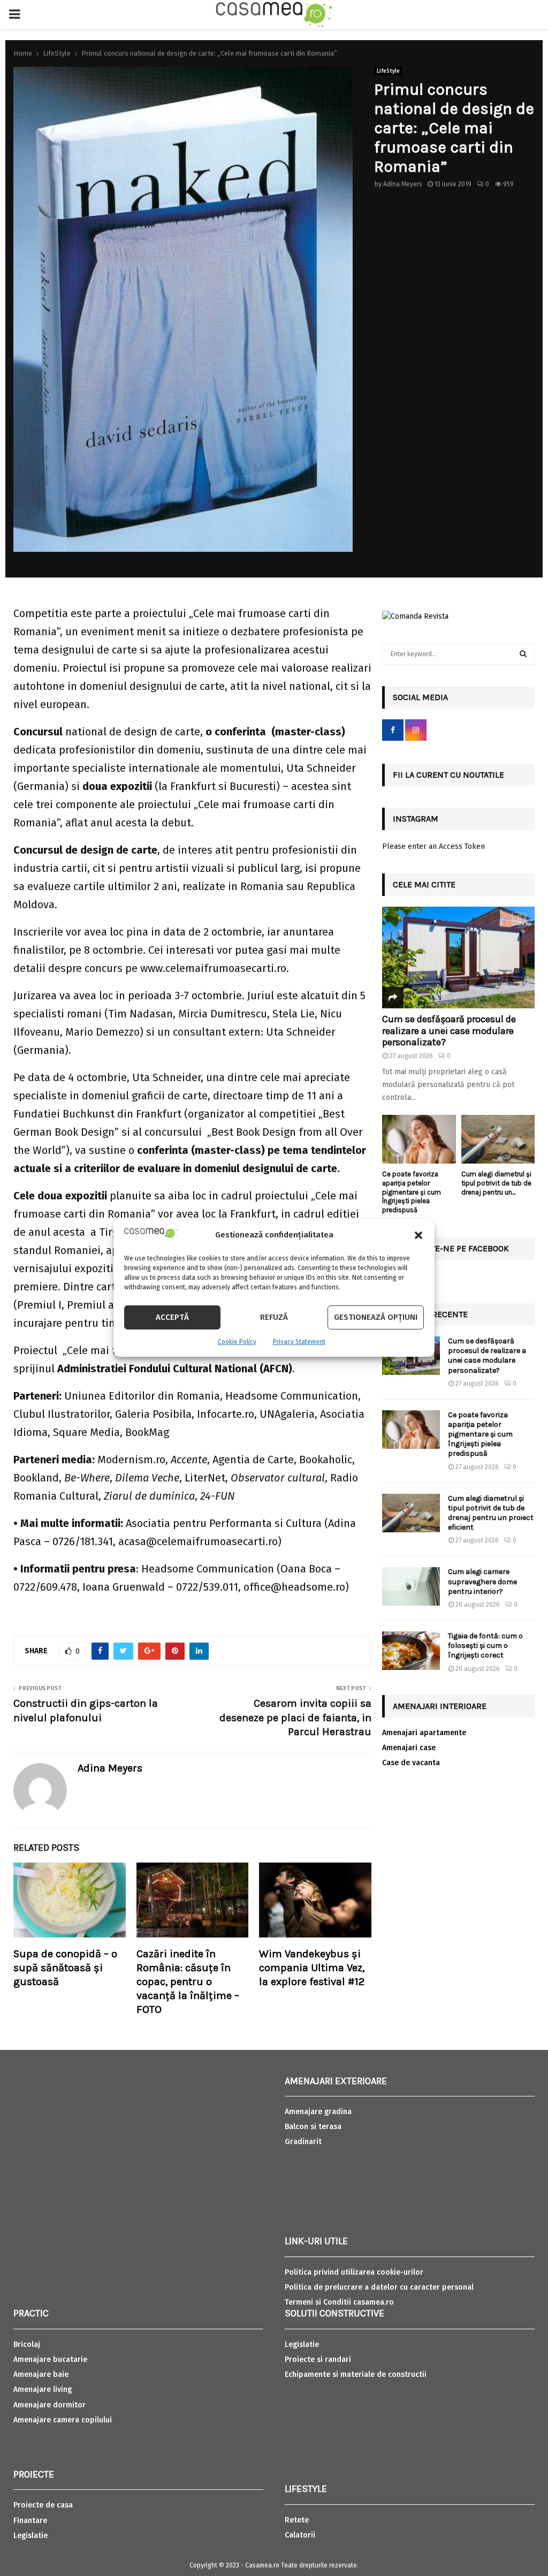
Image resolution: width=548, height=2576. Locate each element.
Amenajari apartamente (424, 1733)
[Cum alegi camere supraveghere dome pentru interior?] (411, 1586)
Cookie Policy (237, 1342)
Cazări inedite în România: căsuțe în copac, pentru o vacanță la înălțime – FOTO (188, 1982)
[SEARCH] (523, 654)
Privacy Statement (299, 1342)
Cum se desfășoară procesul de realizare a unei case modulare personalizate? (449, 1031)
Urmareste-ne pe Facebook (451, 1248)
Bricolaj (27, 2345)
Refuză (274, 1317)
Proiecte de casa (43, 2505)
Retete (297, 2520)
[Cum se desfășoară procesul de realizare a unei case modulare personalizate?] (458, 958)
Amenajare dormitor (50, 2405)
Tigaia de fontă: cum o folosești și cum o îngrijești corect (485, 1646)
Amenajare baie (41, 2374)
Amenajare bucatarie (50, 2360)
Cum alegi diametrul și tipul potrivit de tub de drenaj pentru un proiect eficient (491, 1513)
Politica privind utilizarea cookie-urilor (354, 2272)
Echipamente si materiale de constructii (356, 2374)
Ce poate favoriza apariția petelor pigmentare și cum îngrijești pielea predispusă (412, 1192)
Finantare (30, 2521)
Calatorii (300, 2535)
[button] (418, 1235)
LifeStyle (388, 71)
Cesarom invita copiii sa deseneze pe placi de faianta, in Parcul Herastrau (295, 1718)
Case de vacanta (411, 1763)
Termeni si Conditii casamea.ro (339, 2302)
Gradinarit (303, 2142)
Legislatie (31, 2536)
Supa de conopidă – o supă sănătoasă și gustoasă (65, 1968)
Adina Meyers (403, 184)
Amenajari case (409, 1748)
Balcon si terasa (313, 2127)
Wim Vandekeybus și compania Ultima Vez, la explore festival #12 (312, 1968)
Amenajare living (43, 2389)
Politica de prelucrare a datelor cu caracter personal (379, 2287)
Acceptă (172, 1317)
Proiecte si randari (318, 2360)
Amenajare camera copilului (63, 2420)
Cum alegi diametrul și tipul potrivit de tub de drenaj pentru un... (496, 1183)
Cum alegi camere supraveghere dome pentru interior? (482, 1581)
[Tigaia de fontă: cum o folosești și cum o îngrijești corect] (411, 1651)
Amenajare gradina (318, 2112)
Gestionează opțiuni (376, 1317)
